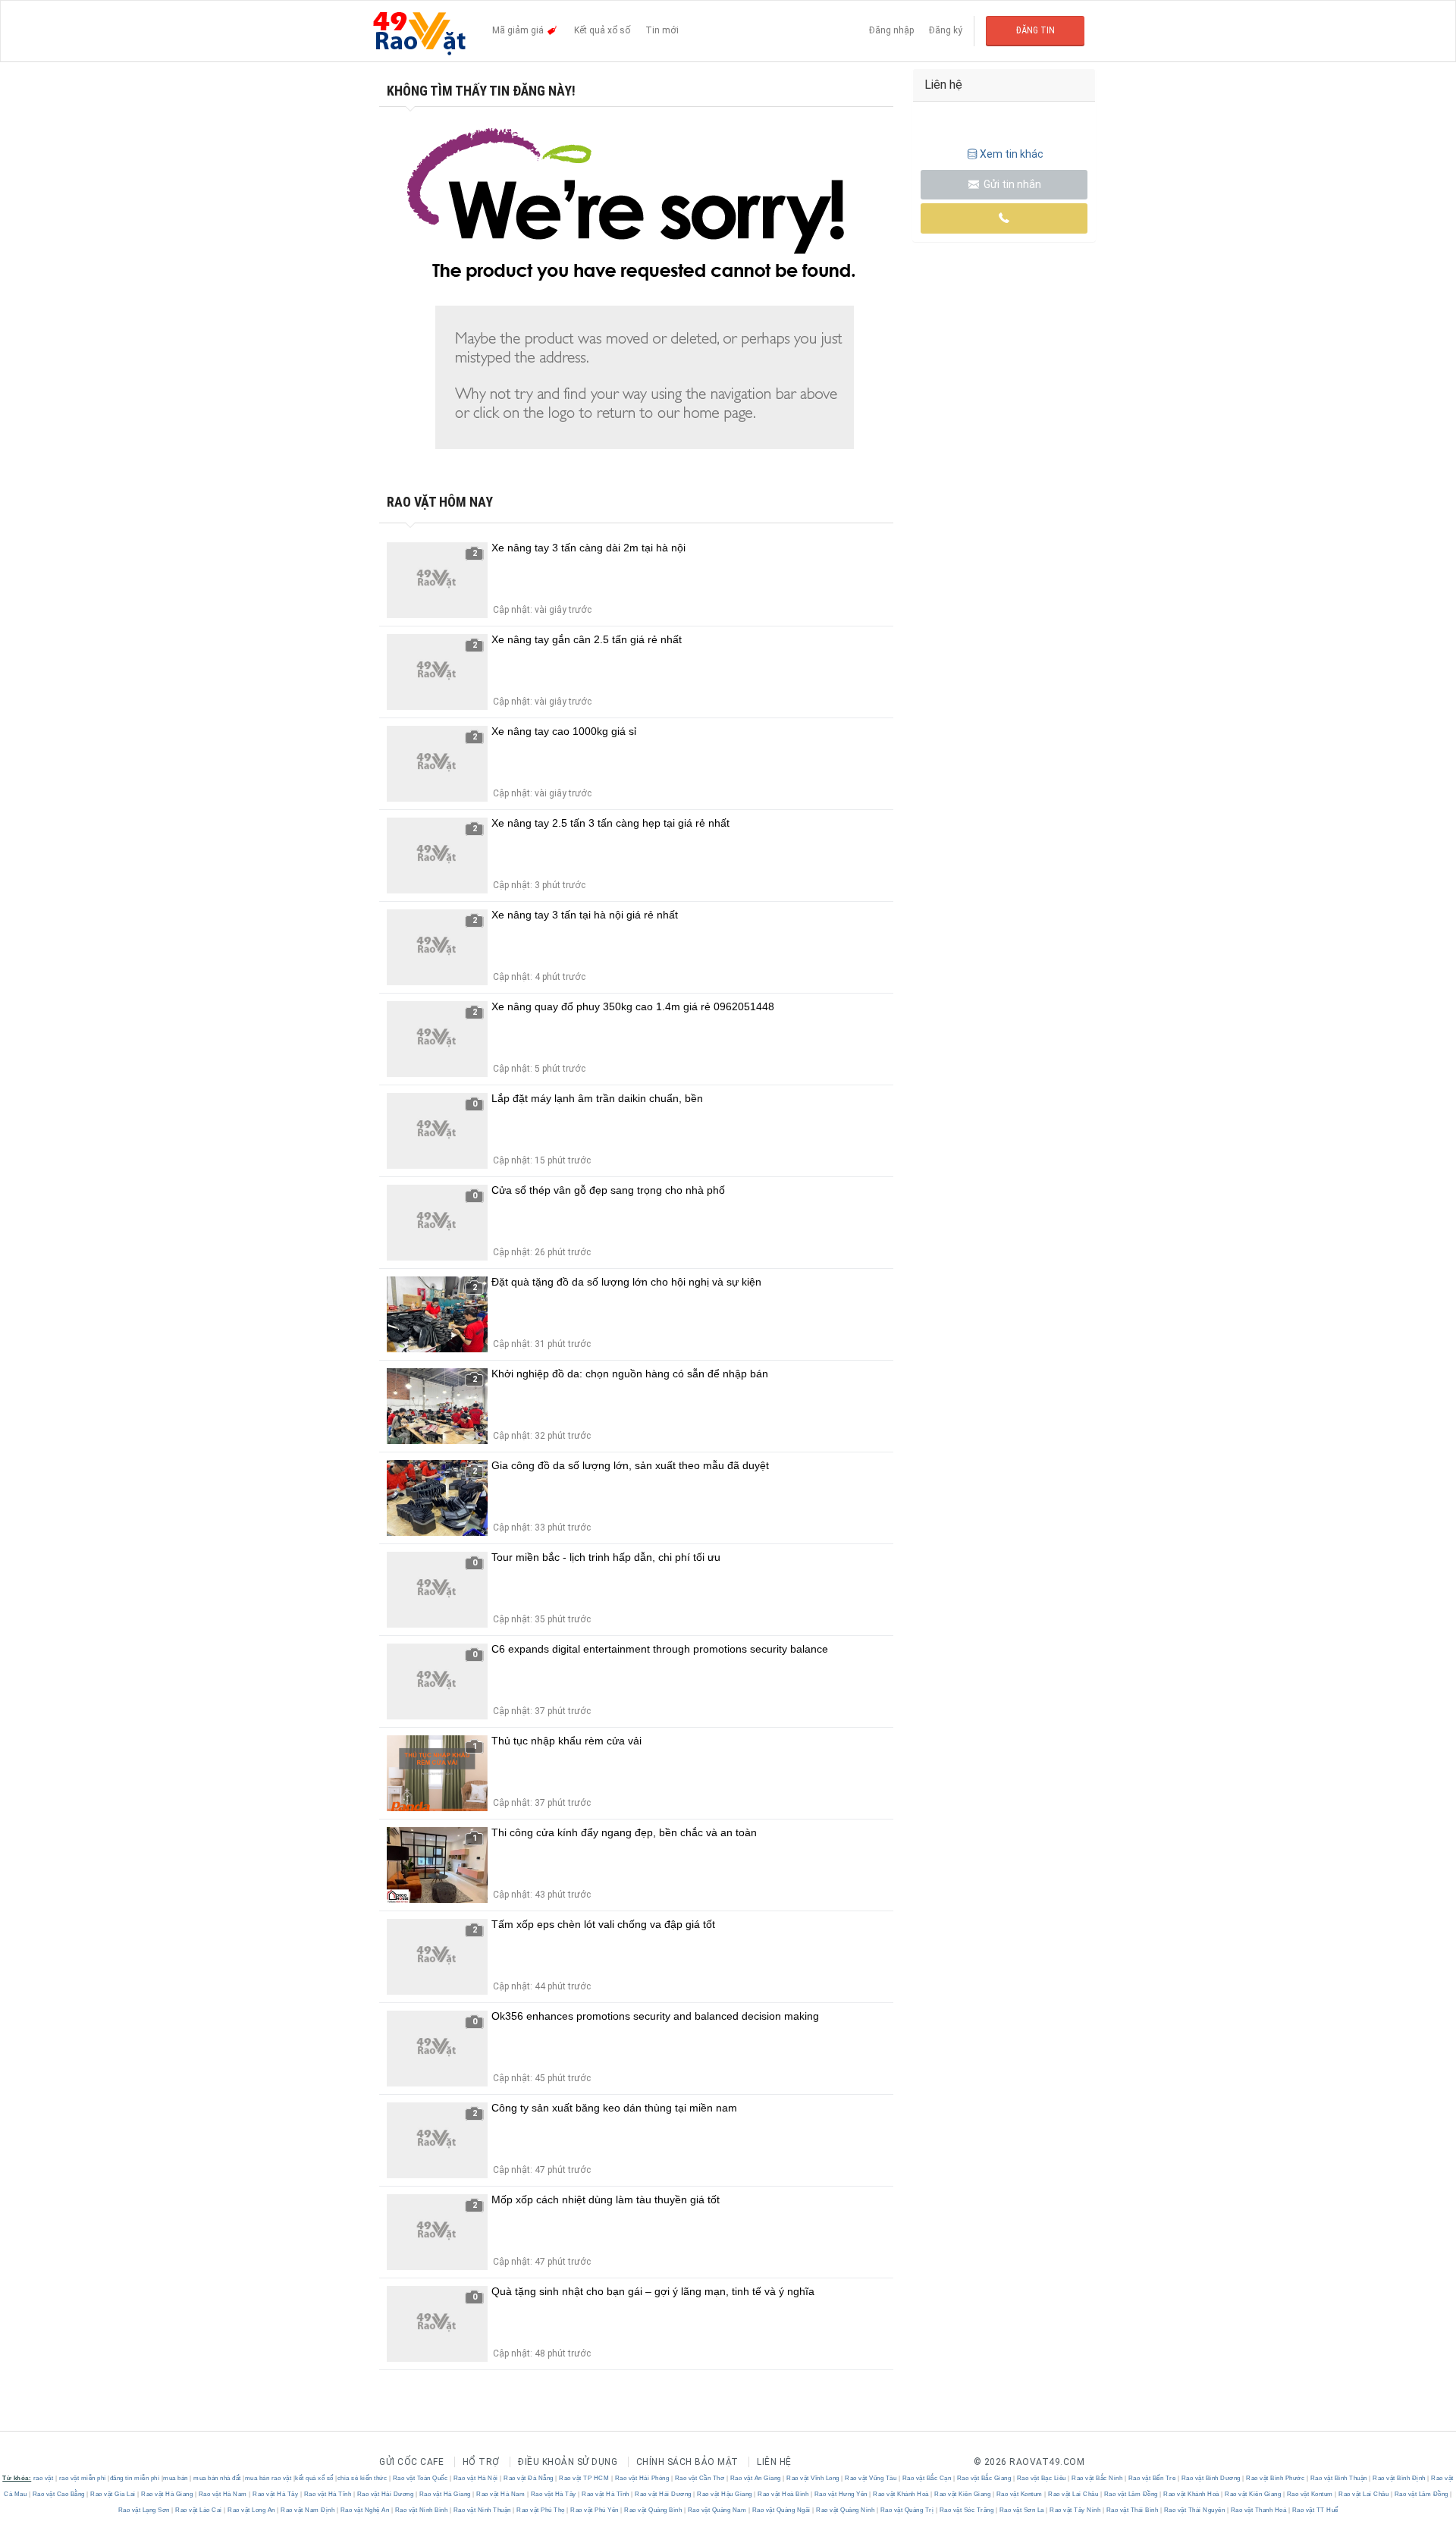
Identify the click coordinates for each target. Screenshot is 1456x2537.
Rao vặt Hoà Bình (783, 2494)
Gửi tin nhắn (1011, 184)
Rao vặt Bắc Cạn (927, 2478)
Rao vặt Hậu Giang (725, 2494)
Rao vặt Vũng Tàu (871, 2478)
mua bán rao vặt (268, 2478)
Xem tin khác (1012, 154)
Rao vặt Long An (252, 2510)
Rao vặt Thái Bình (1132, 2510)
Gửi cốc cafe (411, 2462)
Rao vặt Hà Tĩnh (328, 2494)
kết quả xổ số (314, 2478)
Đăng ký (946, 30)
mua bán (176, 2478)
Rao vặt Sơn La (1021, 2510)
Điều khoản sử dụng (568, 2462)
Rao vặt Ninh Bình (421, 2510)
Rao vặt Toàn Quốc (420, 2478)
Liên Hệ (774, 2462)
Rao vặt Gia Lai (113, 2494)
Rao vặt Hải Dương (385, 2494)
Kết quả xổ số (602, 30)
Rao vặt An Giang (755, 2478)
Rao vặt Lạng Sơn (145, 2510)
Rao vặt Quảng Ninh (846, 2510)
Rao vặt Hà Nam (223, 2494)
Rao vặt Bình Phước (1276, 2478)
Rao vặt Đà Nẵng (529, 2478)
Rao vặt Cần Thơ (700, 2478)
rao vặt (44, 2478)
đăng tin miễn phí (135, 2478)
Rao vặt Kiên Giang (963, 2494)
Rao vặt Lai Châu (1073, 2494)
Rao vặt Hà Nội (475, 2478)
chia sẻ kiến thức (362, 2478)
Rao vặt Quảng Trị (907, 2510)
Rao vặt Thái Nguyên (1194, 2510)
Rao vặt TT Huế (1314, 2510)
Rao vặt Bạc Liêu (1041, 2478)
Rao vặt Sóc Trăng (966, 2510)
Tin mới (662, 30)
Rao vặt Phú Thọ (541, 2510)
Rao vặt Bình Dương (1211, 2478)
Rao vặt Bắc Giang (984, 2478)
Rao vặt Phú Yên (595, 2510)
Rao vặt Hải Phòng (642, 2478)
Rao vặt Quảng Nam (717, 2510)
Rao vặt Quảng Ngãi (781, 2510)
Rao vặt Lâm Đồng (1131, 2494)
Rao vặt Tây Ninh (1075, 2510)
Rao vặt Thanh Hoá (1258, 2510)
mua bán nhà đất (217, 2478)
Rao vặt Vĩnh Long (813, 2478)
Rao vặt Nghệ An (365, 2510)
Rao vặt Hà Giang (167, 2494)
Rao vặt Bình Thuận (1338, 2478)
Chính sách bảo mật (687, 2462)
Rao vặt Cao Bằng (58, 2494)
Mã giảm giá (519, 30)
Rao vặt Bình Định (1400, 2478)
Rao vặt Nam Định (308, 2510)
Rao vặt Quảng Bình (653, 2510)
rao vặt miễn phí (83, 2478)
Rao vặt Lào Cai (199, 2510)
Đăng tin (1036, 30)
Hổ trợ (481, 2462)
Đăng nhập (891, 30)
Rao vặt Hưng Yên (841, 2494)
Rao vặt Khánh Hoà (901, 2494)
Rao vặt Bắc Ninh (1097, 2478)
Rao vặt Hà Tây (276, 2494)
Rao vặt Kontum (1019, 2494)
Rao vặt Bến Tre (1152, 2478)
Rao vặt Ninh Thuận (482, 2510)
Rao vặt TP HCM (584, 2478)
